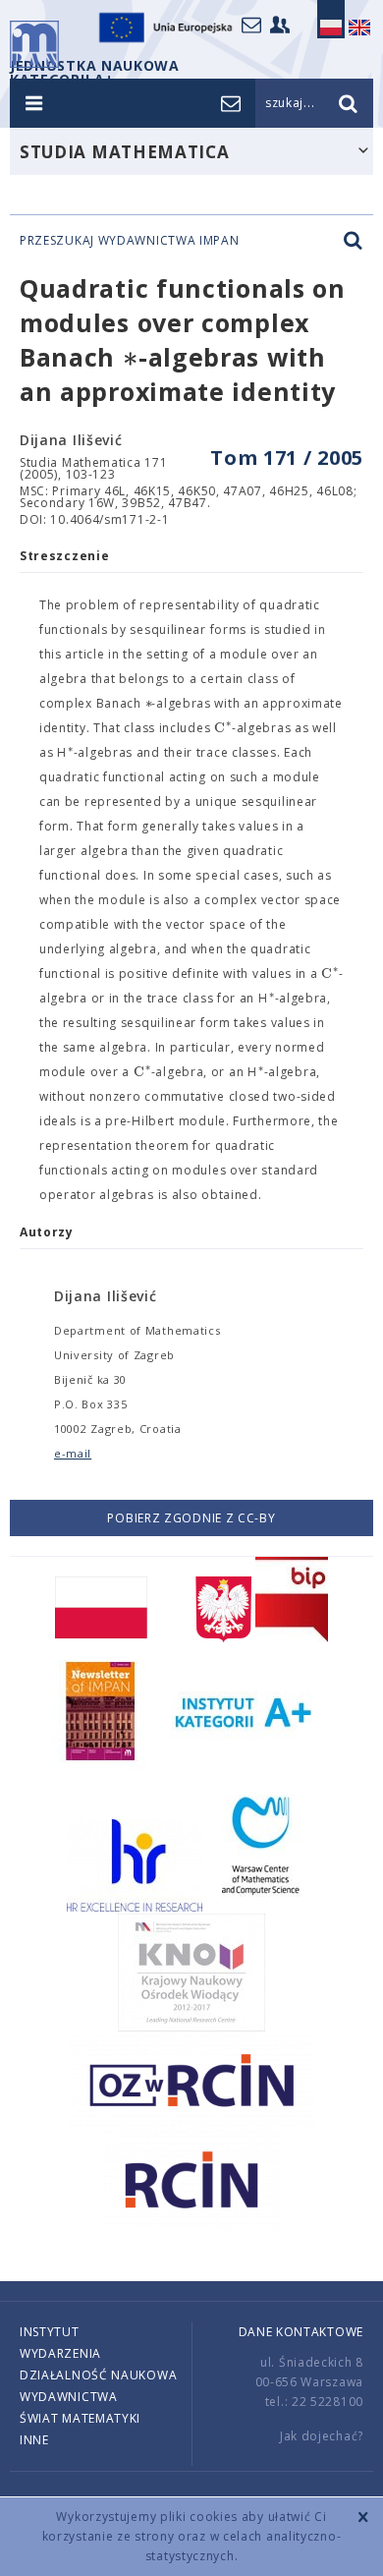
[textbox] (131, 358)
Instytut (50, 2332)
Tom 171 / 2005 (287, 458)
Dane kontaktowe (301, 2332)
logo (34, 44)
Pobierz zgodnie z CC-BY (191, 1518)
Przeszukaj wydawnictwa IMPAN (130, 241)
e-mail (73, 1453)
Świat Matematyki (80, 2418)
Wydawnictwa (69, 2397)
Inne (34, 2440)
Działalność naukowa (98, 2375)
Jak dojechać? (322, 2436)
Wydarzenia (60, 2353)
